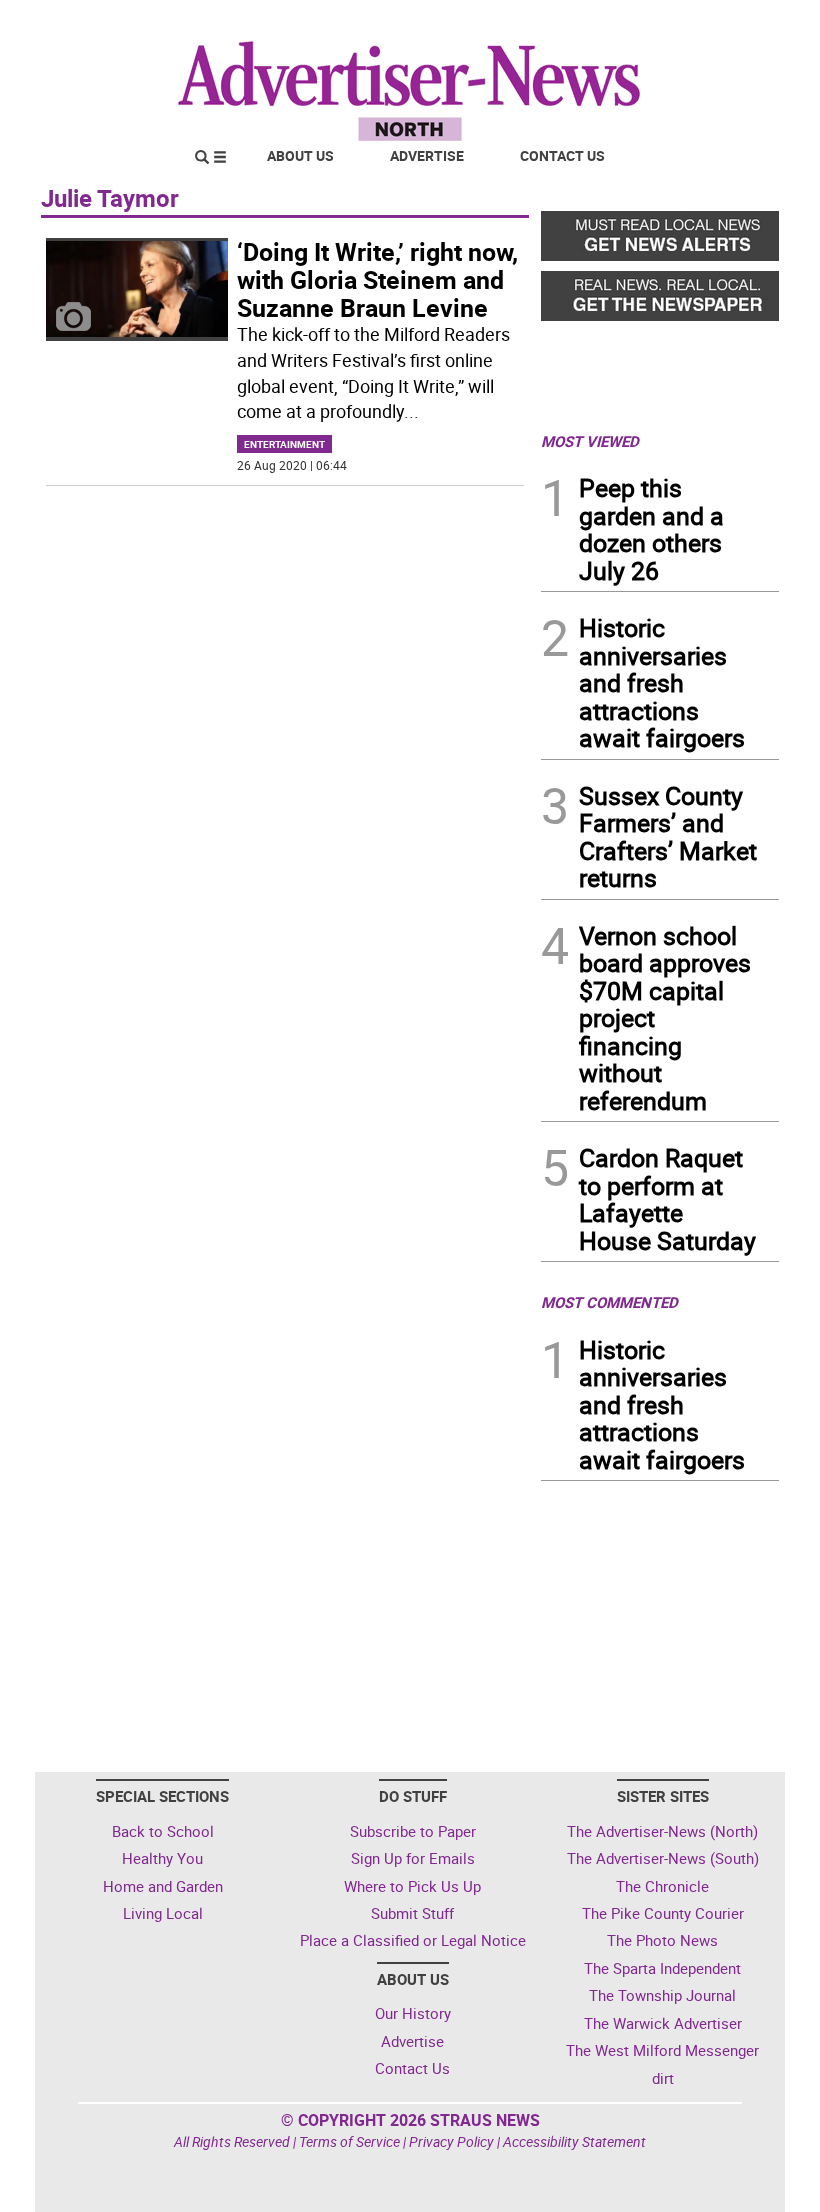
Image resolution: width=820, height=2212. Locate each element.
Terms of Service (349, 2141)
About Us (300, 155)
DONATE (730, 23)
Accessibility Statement (574, 2141)
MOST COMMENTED (609, 1302)
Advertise (427, 155)
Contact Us (562, 155)
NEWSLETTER (618, 23)
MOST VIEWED (590, 441)
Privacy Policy (451, 2141)
